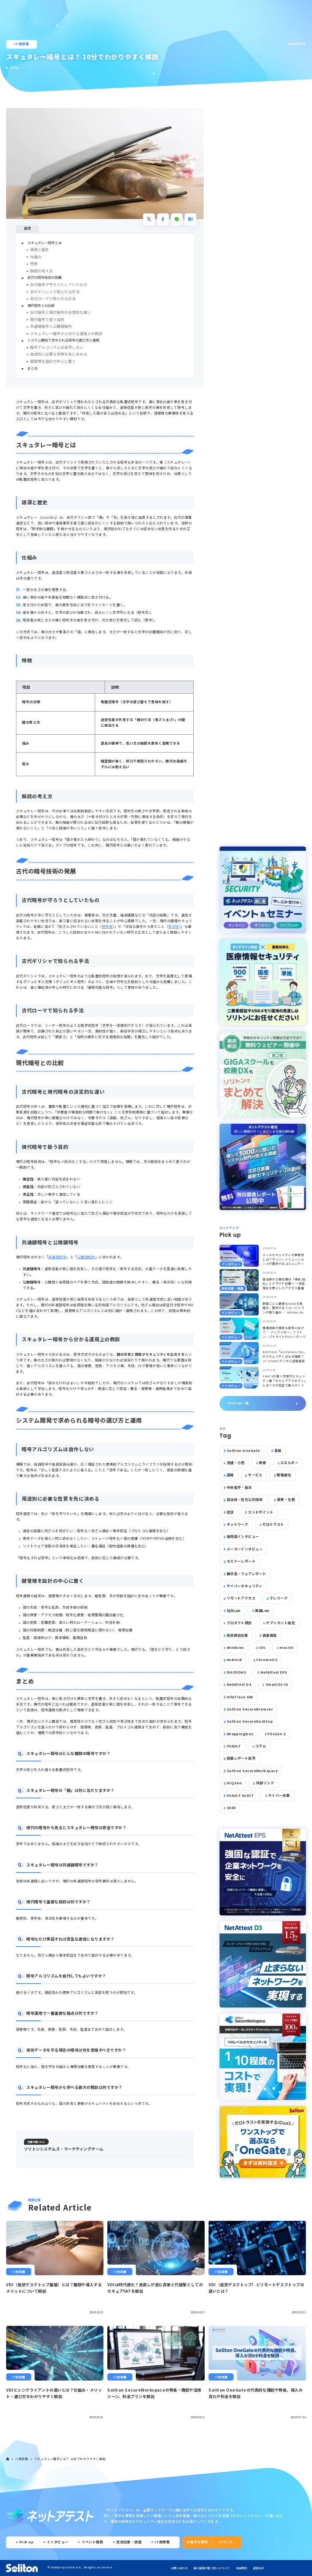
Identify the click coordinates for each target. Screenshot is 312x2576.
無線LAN (262, 1611)
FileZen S (277, 1734)
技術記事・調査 (129, 2542)
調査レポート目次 (241, 1758)
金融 (278, 1451)
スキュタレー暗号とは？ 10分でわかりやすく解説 (70, 2459)
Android (234, 1660)
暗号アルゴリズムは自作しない (57, 347)
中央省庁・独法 (239, 1487)
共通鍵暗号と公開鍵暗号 (51, 326)
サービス (255, 1475)
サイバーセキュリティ (245, 1586)
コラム (261, 1746)
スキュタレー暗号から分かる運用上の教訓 (66, 334)
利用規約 (241, 2568)
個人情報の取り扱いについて (212, 2568)
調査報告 (270, 1635)
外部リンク (265, 1783)
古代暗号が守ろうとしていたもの (59, 284)
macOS (287, 1648)
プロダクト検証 (239, 1623)
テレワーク (279, 1598)
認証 (230, 1512)
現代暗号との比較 (41, 306)
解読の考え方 (41, 271)
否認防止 (30, 1202)
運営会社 (259, 2568)
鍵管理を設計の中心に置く (53, 361)
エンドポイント (261, 1512)
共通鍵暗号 (57, 1257)
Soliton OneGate (244, 1451)
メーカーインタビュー (245, 1549)
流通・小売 (236, 1463)
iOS (262, 1648)
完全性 (107, 927)
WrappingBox (240, 1734)
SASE (231, 1808)
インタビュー (58, 2542)
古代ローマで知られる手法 (53, 299)
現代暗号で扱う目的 (47, 319)
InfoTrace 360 (240, 1697)
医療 (262, 1463)
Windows (236, 1648)
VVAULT (234, 1746)
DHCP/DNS (237, 1672)
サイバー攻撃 (279, 1795)
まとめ (33, 368)
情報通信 (284, 1475)
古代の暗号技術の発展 (45, 277)
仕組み (36, 257)
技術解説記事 (238, 1635)
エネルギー (289, 1463)
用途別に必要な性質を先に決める (59, 354)
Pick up (26, 2542)
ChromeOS (267, 1660)
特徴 (34, 264)
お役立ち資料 (197, 2542)
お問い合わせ (179, 2568)
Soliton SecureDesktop (250, 1721)
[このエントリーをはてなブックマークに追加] (190, 219)
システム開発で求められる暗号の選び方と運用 (63, 340)
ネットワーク (238, 1524)
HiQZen (234, 1783)
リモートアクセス (241, 1598)
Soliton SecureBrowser (250, 1709)
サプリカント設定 (280, 1623)
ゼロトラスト (273, 1524)
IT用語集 (21, 44)
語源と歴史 (40, 249)
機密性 (28, 1179)
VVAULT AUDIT (240, 1795)
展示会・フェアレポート (247, 1574)
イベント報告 (93, 2542)
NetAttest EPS (274, 1672)
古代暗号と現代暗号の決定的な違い (60, 312)
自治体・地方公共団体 (245, 1500)
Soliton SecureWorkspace (252, 1771)
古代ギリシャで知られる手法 (55, 292)
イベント (226, 2542)
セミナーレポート (241, 1561)
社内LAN (234, 1611)
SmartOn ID (277, 1684)
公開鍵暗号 (86, 1257)
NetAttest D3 (239, 1684)
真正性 (174, 927)
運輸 (230, 1475)
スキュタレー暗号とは (45, 243)
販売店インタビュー (243, 1537)
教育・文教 (286, 1500)
